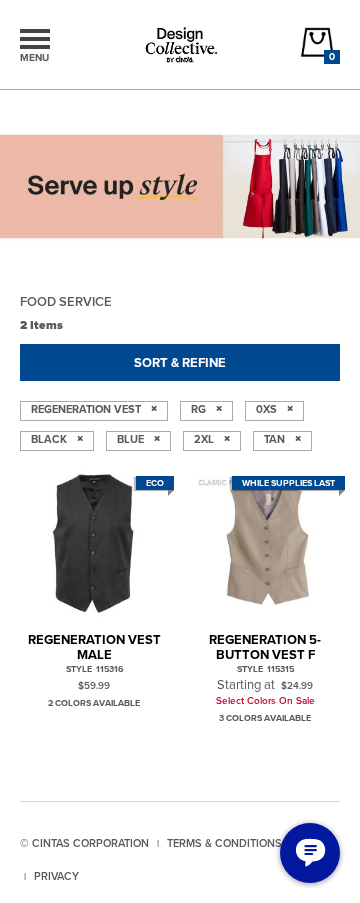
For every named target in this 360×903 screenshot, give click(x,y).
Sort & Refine (180, 362)
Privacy (56, 876)
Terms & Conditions (224, 843)
